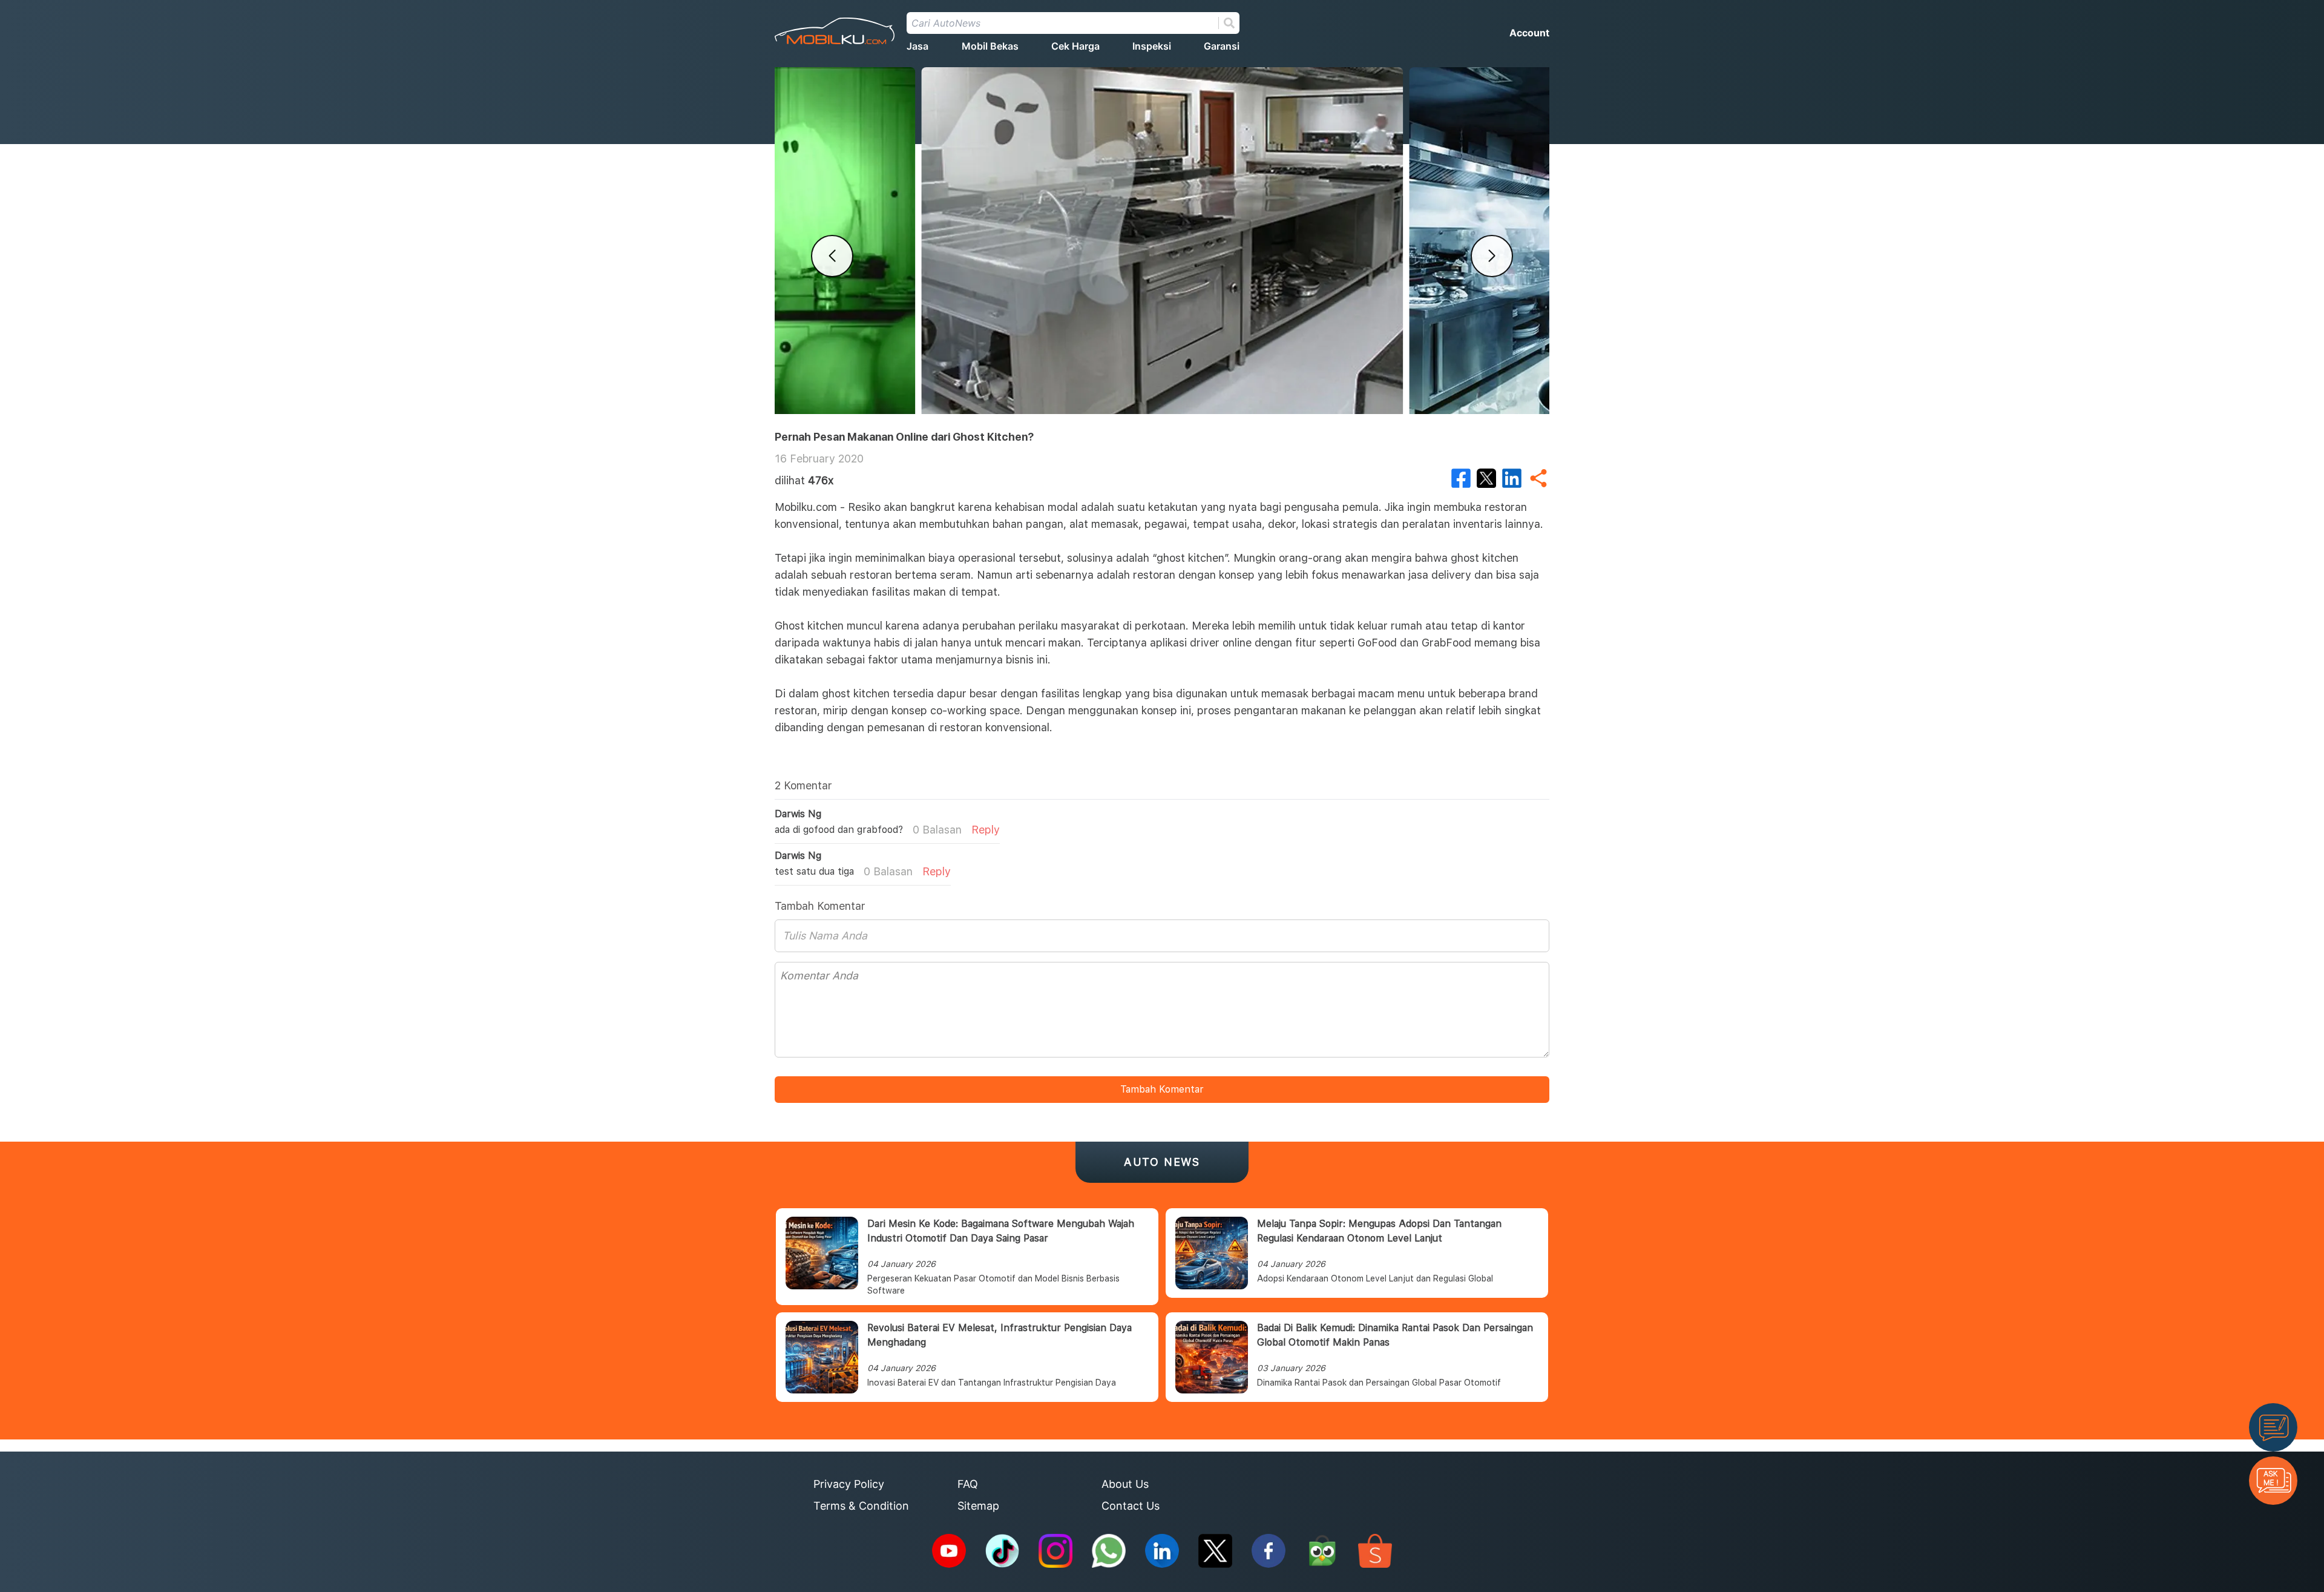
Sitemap (978, 1506)
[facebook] (1461, 478)
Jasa (917, 46)
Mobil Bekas (990, 46)
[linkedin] (1512, 478)
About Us (1125, 1484)
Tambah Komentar (1162, 1089)
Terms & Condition (861, 1506)
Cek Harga (1075, 46)
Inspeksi (1152, 46)
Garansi (1222, 46)
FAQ (968, 1484)
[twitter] (1486, 478)
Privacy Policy (849, 1484)
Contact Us (1131, 1506)
